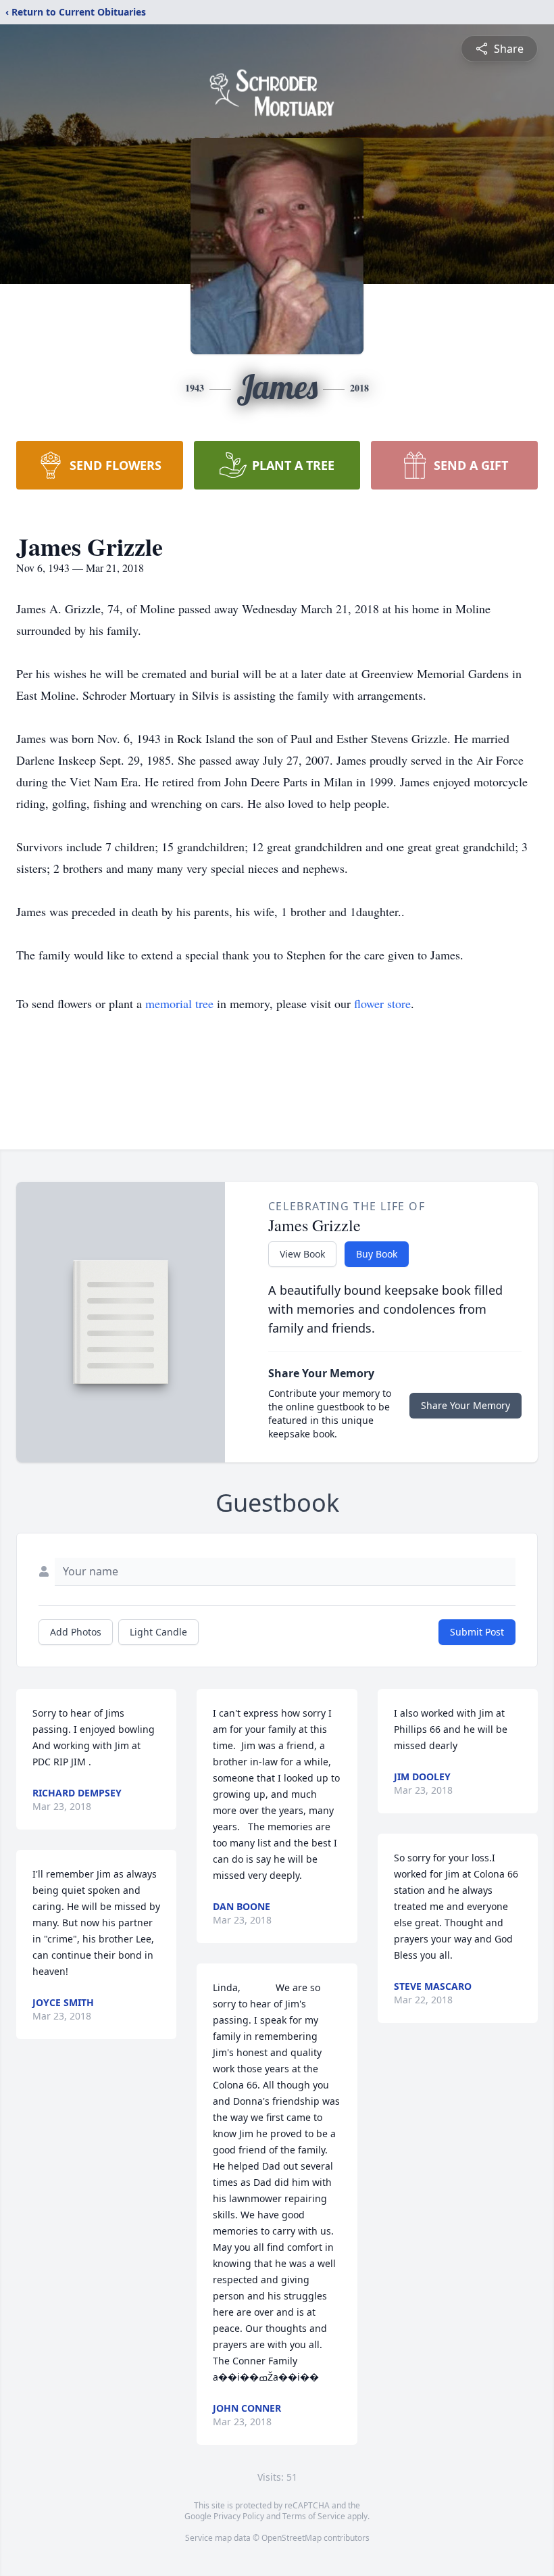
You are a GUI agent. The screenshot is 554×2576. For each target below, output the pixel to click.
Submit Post (477, 1632)
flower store (382, 1003)
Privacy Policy (239, 2516)
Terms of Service (314, 2516)
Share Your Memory (465, 1405)
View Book (302, 1254)
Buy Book (377, 1254)
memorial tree (179, 1003)
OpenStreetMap (292, 2538)
